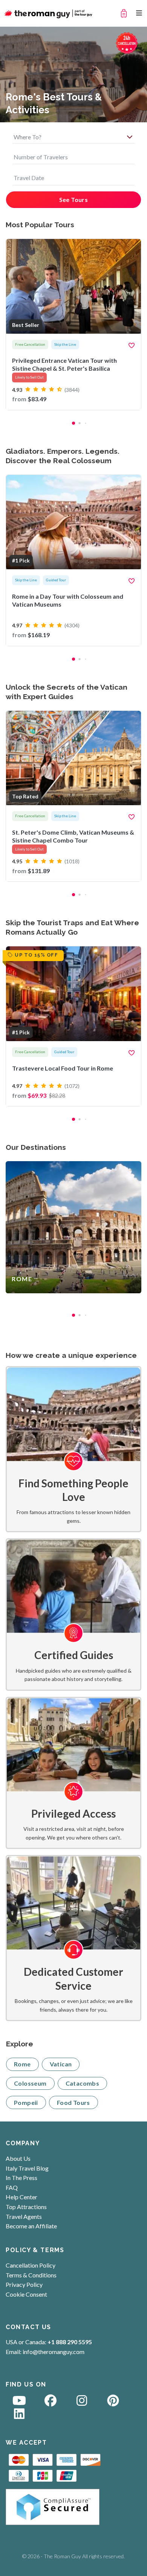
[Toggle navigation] (139, 13)
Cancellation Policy (31, 2265)
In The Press (21, 2178)
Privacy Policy (24, 2284)
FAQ (12, 2187)
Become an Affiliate (31, 2226)
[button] (73, 423)
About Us (18, 2158)
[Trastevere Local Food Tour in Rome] (73, 1026)
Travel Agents (24, 2216)
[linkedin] (19, 2416)
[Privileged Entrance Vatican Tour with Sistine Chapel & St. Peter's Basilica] (73, 324)
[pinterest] (113, 2403)
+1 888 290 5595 (70, 2342)
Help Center (21, 2197)
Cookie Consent (26, 2294)
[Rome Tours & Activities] (73, 1227)
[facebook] (51, 2403)
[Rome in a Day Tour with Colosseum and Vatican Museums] (73, 560)
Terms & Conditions (31, 2275)
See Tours (74, 200)
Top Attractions (26, 2207)
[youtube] (19, 2403)
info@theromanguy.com (54, 2352)
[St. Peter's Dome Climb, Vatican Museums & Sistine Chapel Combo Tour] (73, 796)
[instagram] (82, 2403)
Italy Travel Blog (27, 2168)
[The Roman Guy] (49, 13)
